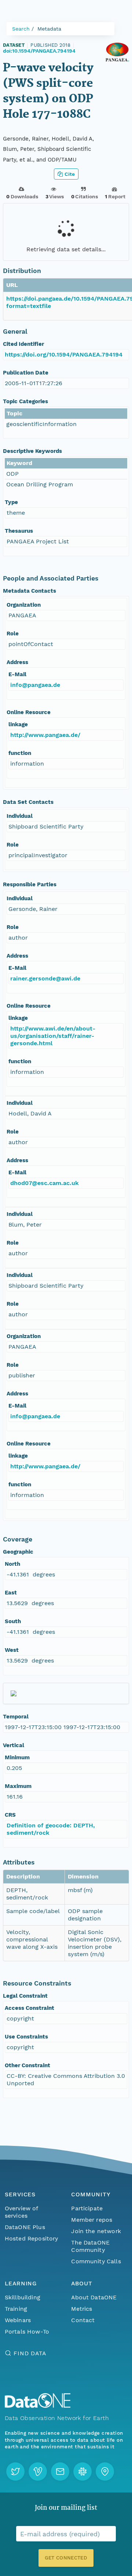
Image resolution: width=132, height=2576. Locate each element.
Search (21, 29)
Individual (20, 816)
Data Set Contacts (28, 802)
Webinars (18, 2320)
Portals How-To (27, 2332)
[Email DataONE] (60, 2472)
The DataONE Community (90, 2246)
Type (11, 502)
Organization (24, 605)
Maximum (18, 1786)
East (11, 1593)
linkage (18, 724)
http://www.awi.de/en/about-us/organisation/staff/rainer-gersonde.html (53, 1036)
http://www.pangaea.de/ (45, 735)
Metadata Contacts (30, 591)
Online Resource (29, 712)
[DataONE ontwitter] (15, 2472)
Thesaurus (19, 531)
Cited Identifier (23, 344)
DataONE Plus (25, 2227)
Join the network (96, 2231)
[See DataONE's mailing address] (105, 2472)
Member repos (92, 2220)
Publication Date (26, 373)
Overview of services (21, 2212)
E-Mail (17, 674)
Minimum (17, 1757)
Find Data (30, 2353)
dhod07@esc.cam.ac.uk (45, 1183)
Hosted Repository (32, 2238)
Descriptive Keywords (32, 451)
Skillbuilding (23, 2297)
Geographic (18, 1552)
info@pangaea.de (35, 685)
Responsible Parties (30, 884)
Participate (87, 2208)
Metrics (82, 2309)
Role (13, 634)
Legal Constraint (25, 1996)
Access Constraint (30, 2008)
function (20, 753)
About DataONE (94, 2297)
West (12, 1650)
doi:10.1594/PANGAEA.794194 (39, 51)
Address (17, 662)
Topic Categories (25, 401)
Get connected (66, 2558)
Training (16, 2309)
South (13, 1621)
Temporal (16, 1717)
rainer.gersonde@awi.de (45, 978)
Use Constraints (26, 2037)
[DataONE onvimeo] (38, 2472)
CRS (10, 1815)
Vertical (14, 1745)
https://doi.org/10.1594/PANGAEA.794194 (64, 354)
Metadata (49, 29)
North (12, 1564)
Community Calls (96, 2261)
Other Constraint (27, 2065)
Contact (83, 2320)
